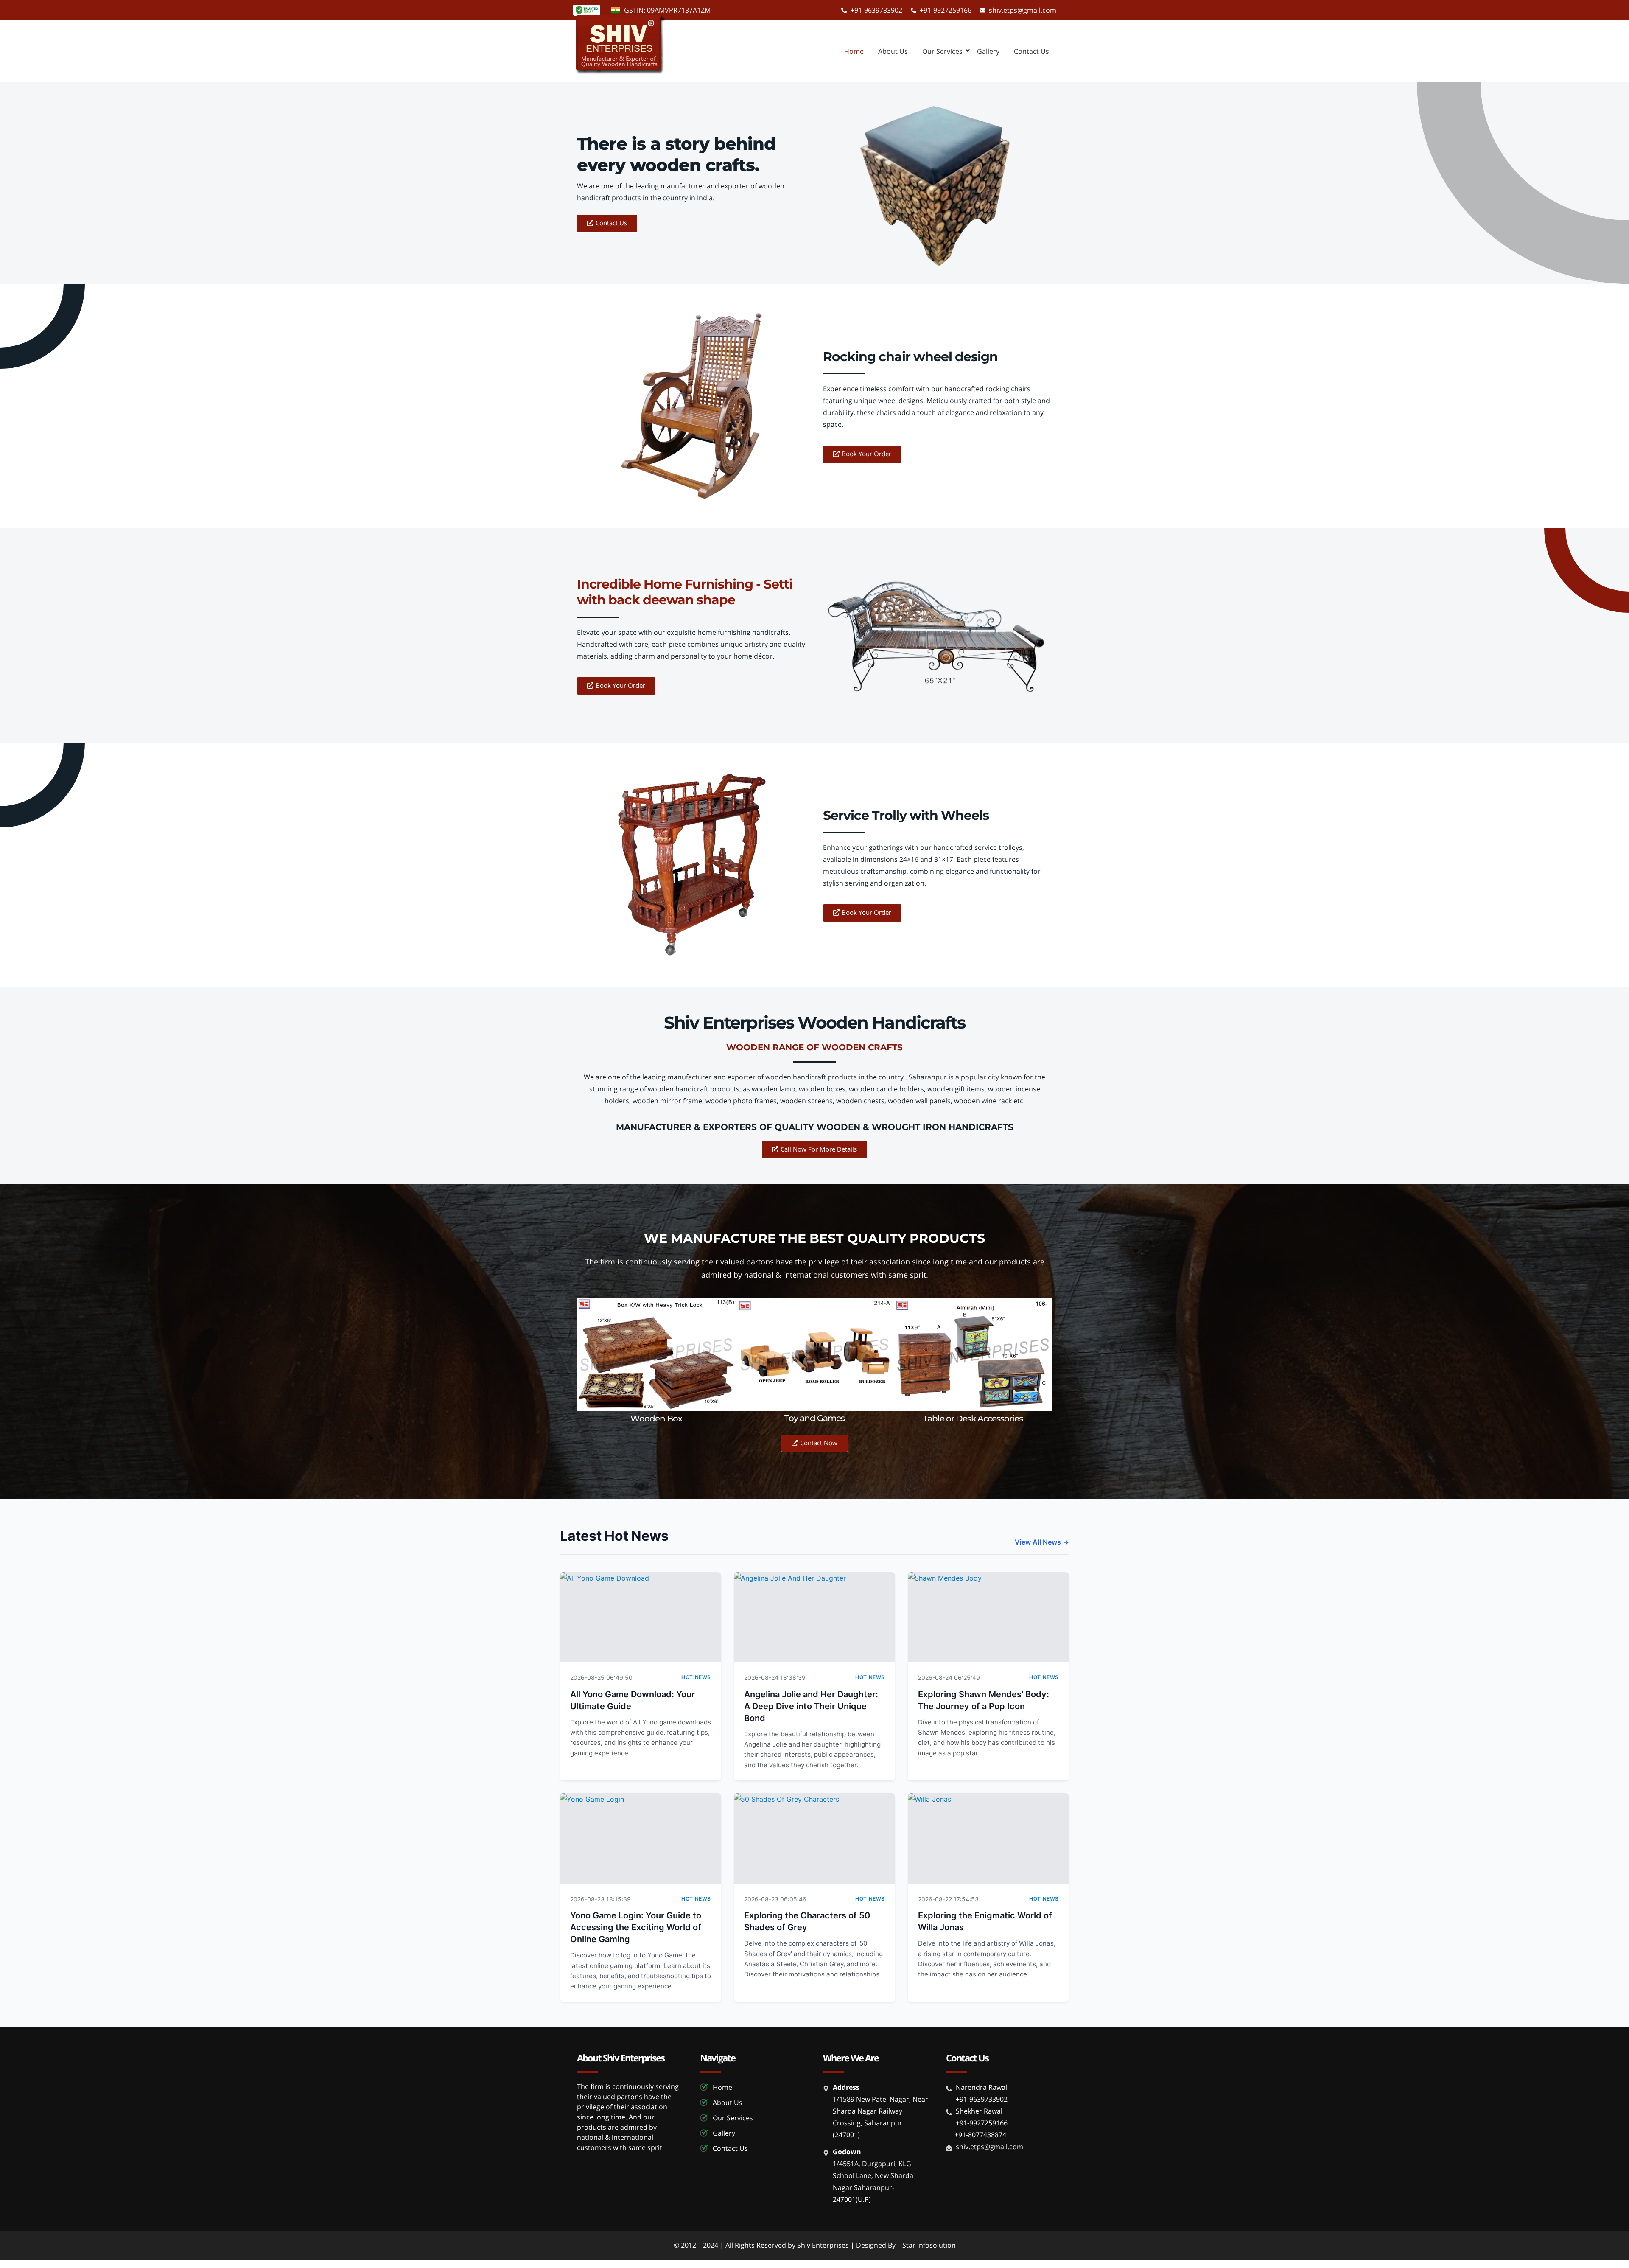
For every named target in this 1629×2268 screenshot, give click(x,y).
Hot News (696, 1677)
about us (893, 51)
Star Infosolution (929, 2245)
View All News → (1042, 1542)
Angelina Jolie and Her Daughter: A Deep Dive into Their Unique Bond (811, 1706)
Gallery (988, 51)
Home (854, 51)
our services (942, 51)
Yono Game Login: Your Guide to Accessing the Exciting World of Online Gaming (636, 1927)
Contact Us (1031, 51)
